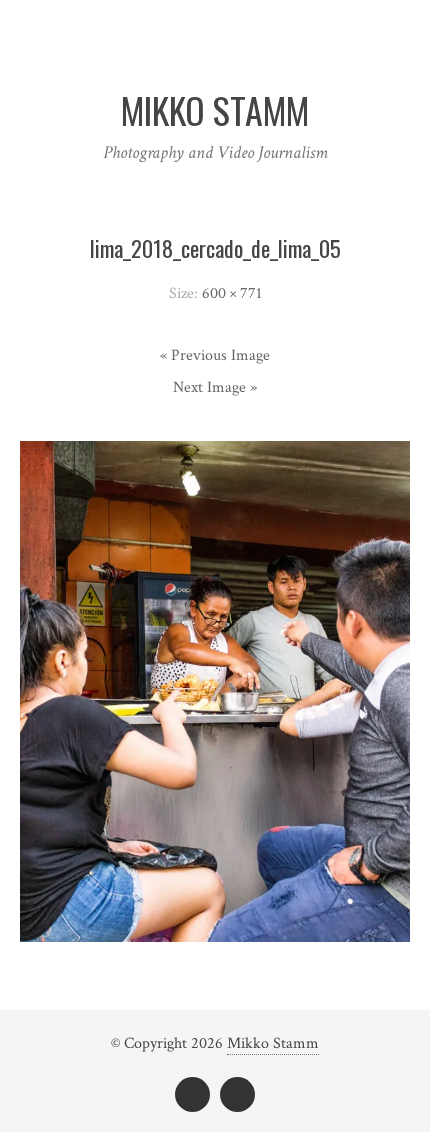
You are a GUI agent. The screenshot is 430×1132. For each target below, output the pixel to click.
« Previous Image (215, 355)
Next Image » (215, 387)
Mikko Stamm (273, 1043)
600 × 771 (232, 293)
